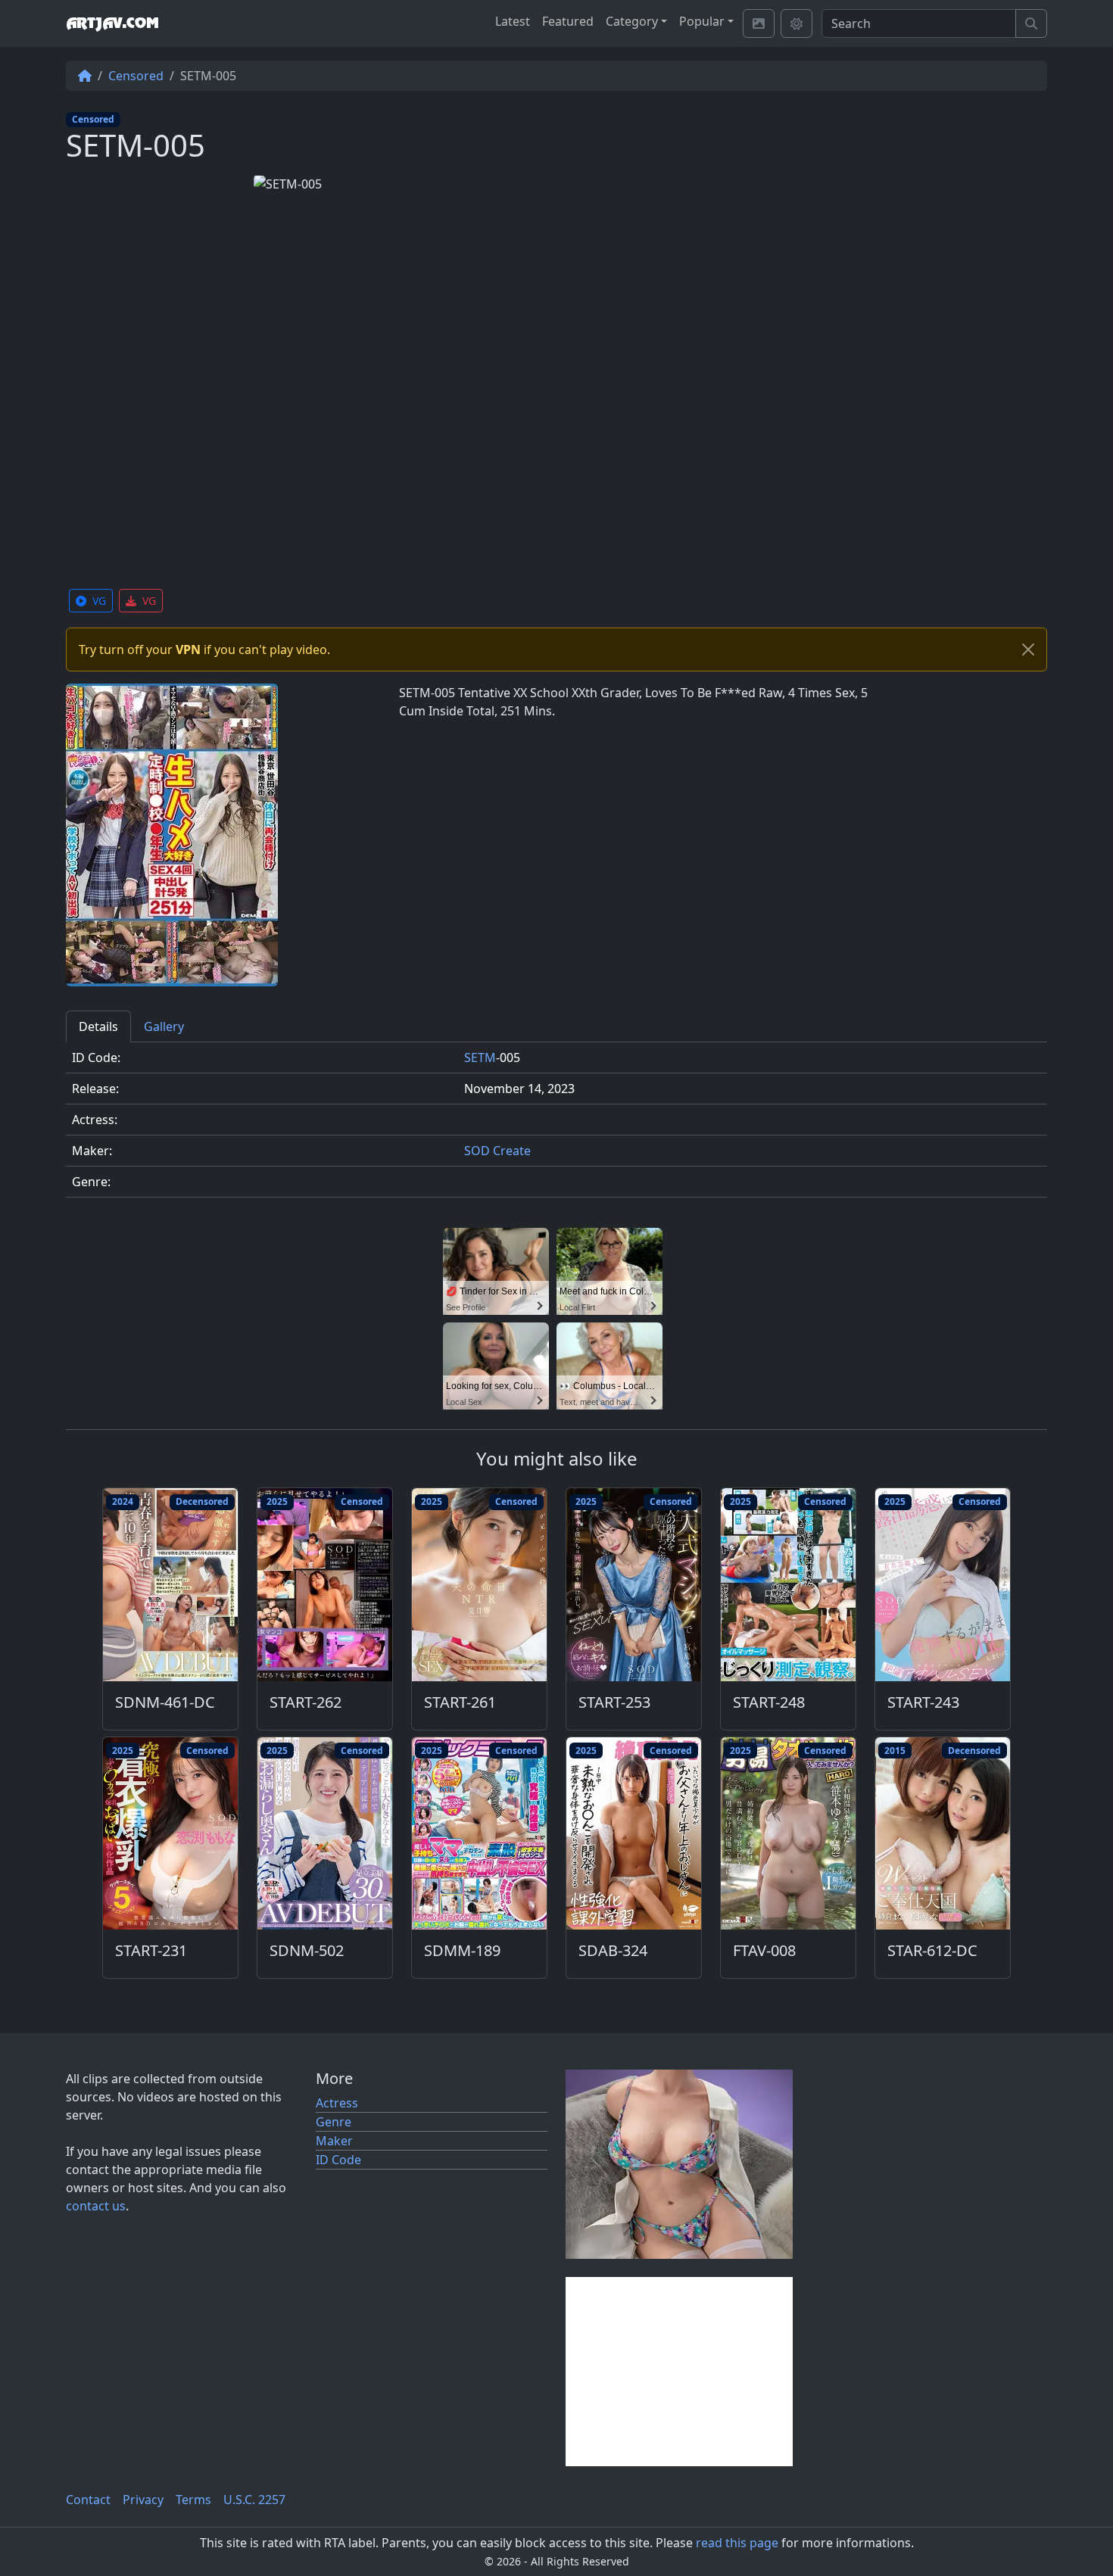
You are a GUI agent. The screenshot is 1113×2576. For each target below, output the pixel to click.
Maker (334, 2141)
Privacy (143, 2500)
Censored (136, 76)
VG (99, 601)
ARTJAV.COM (112, 23)
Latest (513, 21)
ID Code (338, 2160)
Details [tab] (98, 1026)
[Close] (1028, 649)
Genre (334, 2122)
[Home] (85, 76)
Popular (702, 21)
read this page (737, 2543)
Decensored (202, 1501)
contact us (96, 2206)
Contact (88, 2500)
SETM (480, 1057)
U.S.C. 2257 (254, 2500)
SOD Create (497, 1151)
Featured (568, 21)
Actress (337, 2103)
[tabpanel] (556, 1126)
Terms (193, 2500)
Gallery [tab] (164, 1026)
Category (632, 21)
